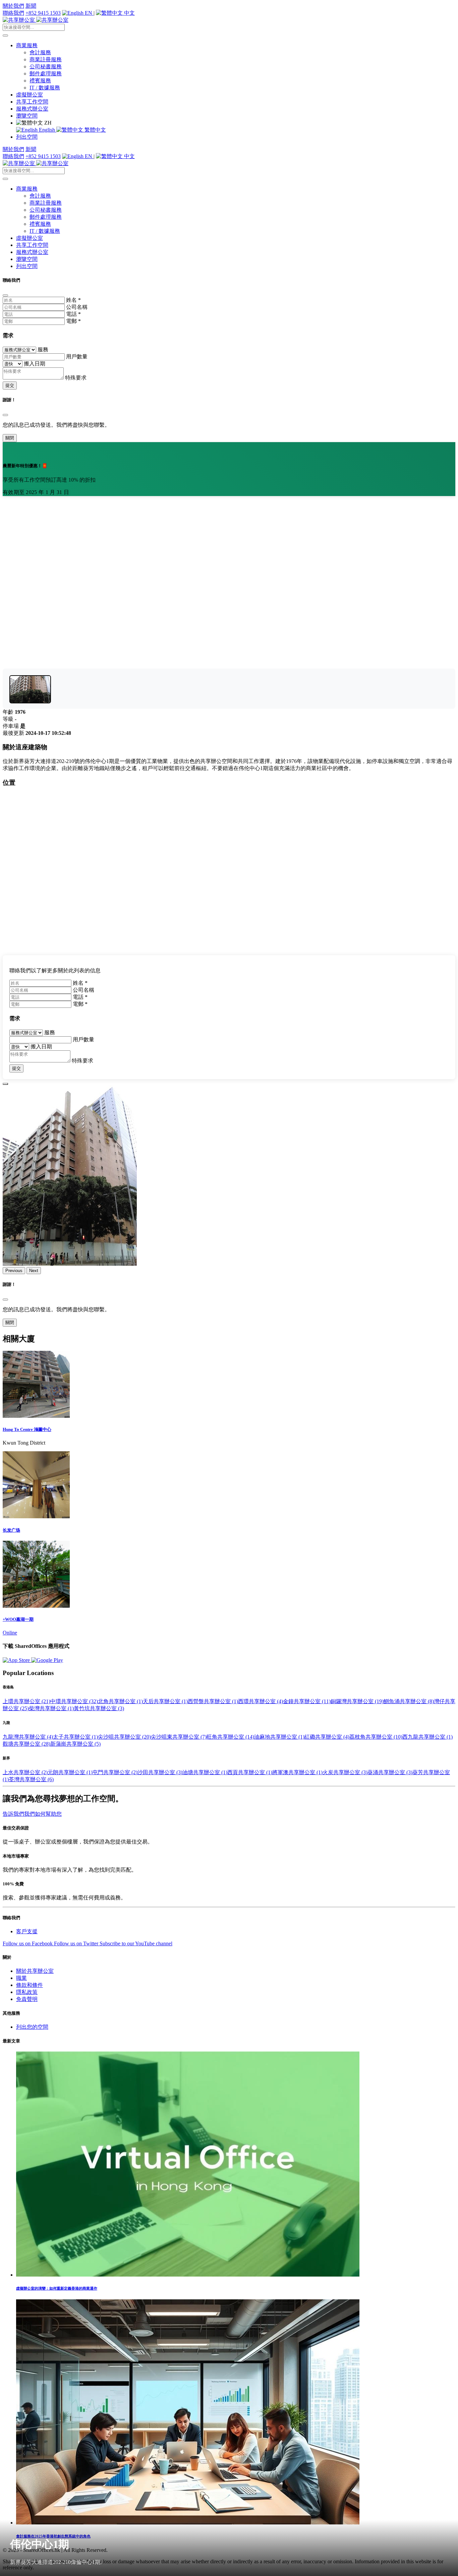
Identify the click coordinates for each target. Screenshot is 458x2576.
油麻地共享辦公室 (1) (279, 1737)
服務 (43, 350)
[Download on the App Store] (17, 1660)
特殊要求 (76, 378)
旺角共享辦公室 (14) (230, 1737)
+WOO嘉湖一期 (18, 1619)
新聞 (31, 6)
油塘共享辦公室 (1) (205, 1772)
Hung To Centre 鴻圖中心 (27, 1429)
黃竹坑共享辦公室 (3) (99, 1708)
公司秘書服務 (46, 66)
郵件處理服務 (46, 74)
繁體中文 (95, 130)
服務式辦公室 (32, 109)
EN (89, 13)
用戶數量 (77, 357)
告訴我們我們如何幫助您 (32, 1814)
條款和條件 (30, 1985)
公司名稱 (77, 307)
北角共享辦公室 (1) (120, 1701)
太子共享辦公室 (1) (75, 1737)
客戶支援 (27, 1931)
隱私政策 (27, 1992)
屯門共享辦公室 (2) (115, 1772)
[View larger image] (30, 689)
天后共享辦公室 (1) (165, 1701)
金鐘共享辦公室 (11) (307, 1701)
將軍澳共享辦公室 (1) (297, 1772)
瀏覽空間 (27, 116)
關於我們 (13, 6)
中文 (129, 13)
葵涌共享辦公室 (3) (390, 1772)
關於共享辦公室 (35, 1971)
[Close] (5, 295)
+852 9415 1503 (43, 13)
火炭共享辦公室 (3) (345, 1772)
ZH (47, 123)
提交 (10, 385)
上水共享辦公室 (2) (25, 1772)
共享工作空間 (32, 102)
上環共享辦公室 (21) (26, 1701)
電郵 (73, 321)
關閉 (10, 438)
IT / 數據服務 (45, 88)
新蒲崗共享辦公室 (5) (75, 1744)
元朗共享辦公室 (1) (70, 1772)
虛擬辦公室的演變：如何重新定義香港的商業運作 (57, 2288)
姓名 (73, 300)
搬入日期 (35, 364)
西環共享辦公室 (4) (261, 1701)
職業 (21, 1978)
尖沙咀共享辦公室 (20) (124, 1737)
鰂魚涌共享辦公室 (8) (409, 1701)
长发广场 (11, 1530)
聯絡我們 (13, 13)
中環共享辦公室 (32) (74, 1701)
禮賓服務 (40, 81)
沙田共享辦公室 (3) (160, 1772)
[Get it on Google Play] (47, 1660)
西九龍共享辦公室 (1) (427, 1737)
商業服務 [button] (27, 45)
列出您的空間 (32, 2027)
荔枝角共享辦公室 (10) (376, 1737)
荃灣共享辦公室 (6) (31, 1779)
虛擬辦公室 (30, 95)
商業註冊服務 (46, 59)
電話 (73, 314)
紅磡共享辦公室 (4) (327, 1737)
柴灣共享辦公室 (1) (51, 1708)
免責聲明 (27, 1999)
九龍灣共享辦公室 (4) (28, 1737)
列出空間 (27, 137)
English (47, 130)
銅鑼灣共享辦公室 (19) (357, 1701)
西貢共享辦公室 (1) (250, 1772)
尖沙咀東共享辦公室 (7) (179, 1737)
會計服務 (40, 52)
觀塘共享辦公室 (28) (26, 1744)
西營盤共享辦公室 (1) (213, 1701)
